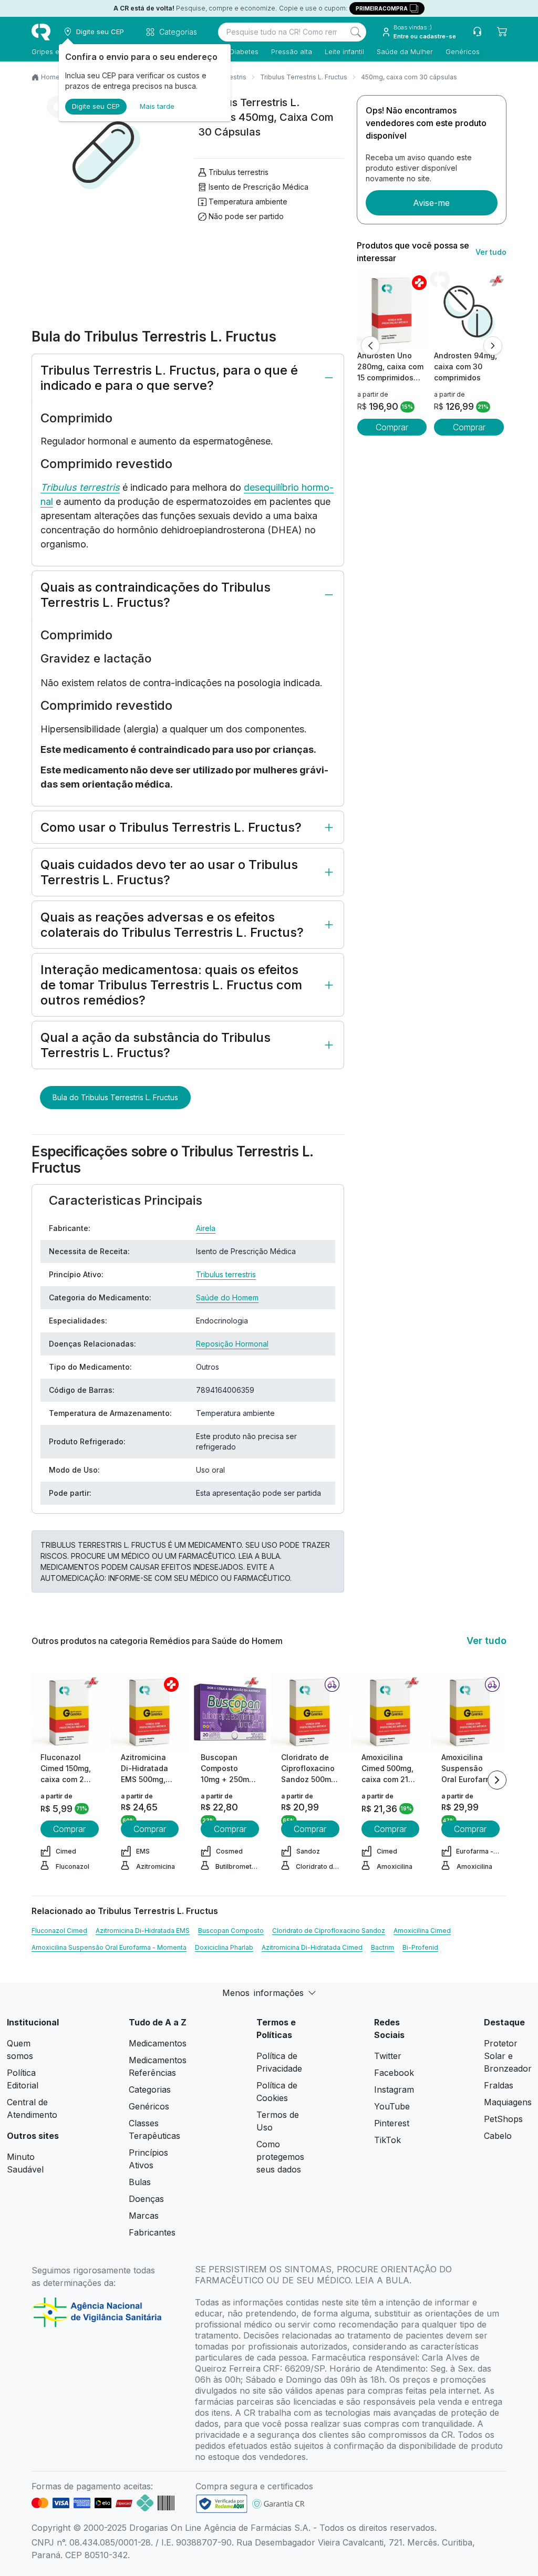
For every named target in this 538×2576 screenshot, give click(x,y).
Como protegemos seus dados (280, 2157)
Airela (206, 1228)
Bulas (140, 2182)
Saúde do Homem (227, 1297)
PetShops (503, 2119)
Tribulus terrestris (239, 172)
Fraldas (499, 2085)
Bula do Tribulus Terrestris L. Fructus (115, 1097)
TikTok (387, 2140)
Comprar (392, 427)
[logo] (41, 32)
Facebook (394, 2073)
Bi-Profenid (420, 1947)
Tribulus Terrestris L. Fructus (304, 77)
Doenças (146, 2199)
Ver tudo (491, 252)
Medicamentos (158, 2043)
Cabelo (498, 2136)
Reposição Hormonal (232, 1344)
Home (50, 77)
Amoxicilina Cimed (422, 1931)
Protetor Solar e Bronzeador (508, 2056)
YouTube (392, 2106)
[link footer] (222, 2504)
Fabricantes (152, 2232)
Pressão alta (292, 51)
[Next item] (497, 1780)
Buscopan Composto (231, 1931)
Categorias (150, 2089)
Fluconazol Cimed (59, 1931)
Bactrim (382, 1947)
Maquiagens (508, 2102)
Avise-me (431, 203)
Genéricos (463, 51)
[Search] (356, 32)
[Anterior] (370, 346)
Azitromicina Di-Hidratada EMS (143, 1931)
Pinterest (392, 2123)
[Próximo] (493, 346)
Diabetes (244, 51)
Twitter (388, 2056)
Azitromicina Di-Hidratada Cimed (312, 1947)
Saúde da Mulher (405, 51)
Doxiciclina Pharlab (224, 1947)
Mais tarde (157, 106)
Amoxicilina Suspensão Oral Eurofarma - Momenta (109, 1947)
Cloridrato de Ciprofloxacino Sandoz (329, 1931)
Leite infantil (344, 51)
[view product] (392, 311)
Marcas (144, 2216)
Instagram (394, 2089)
